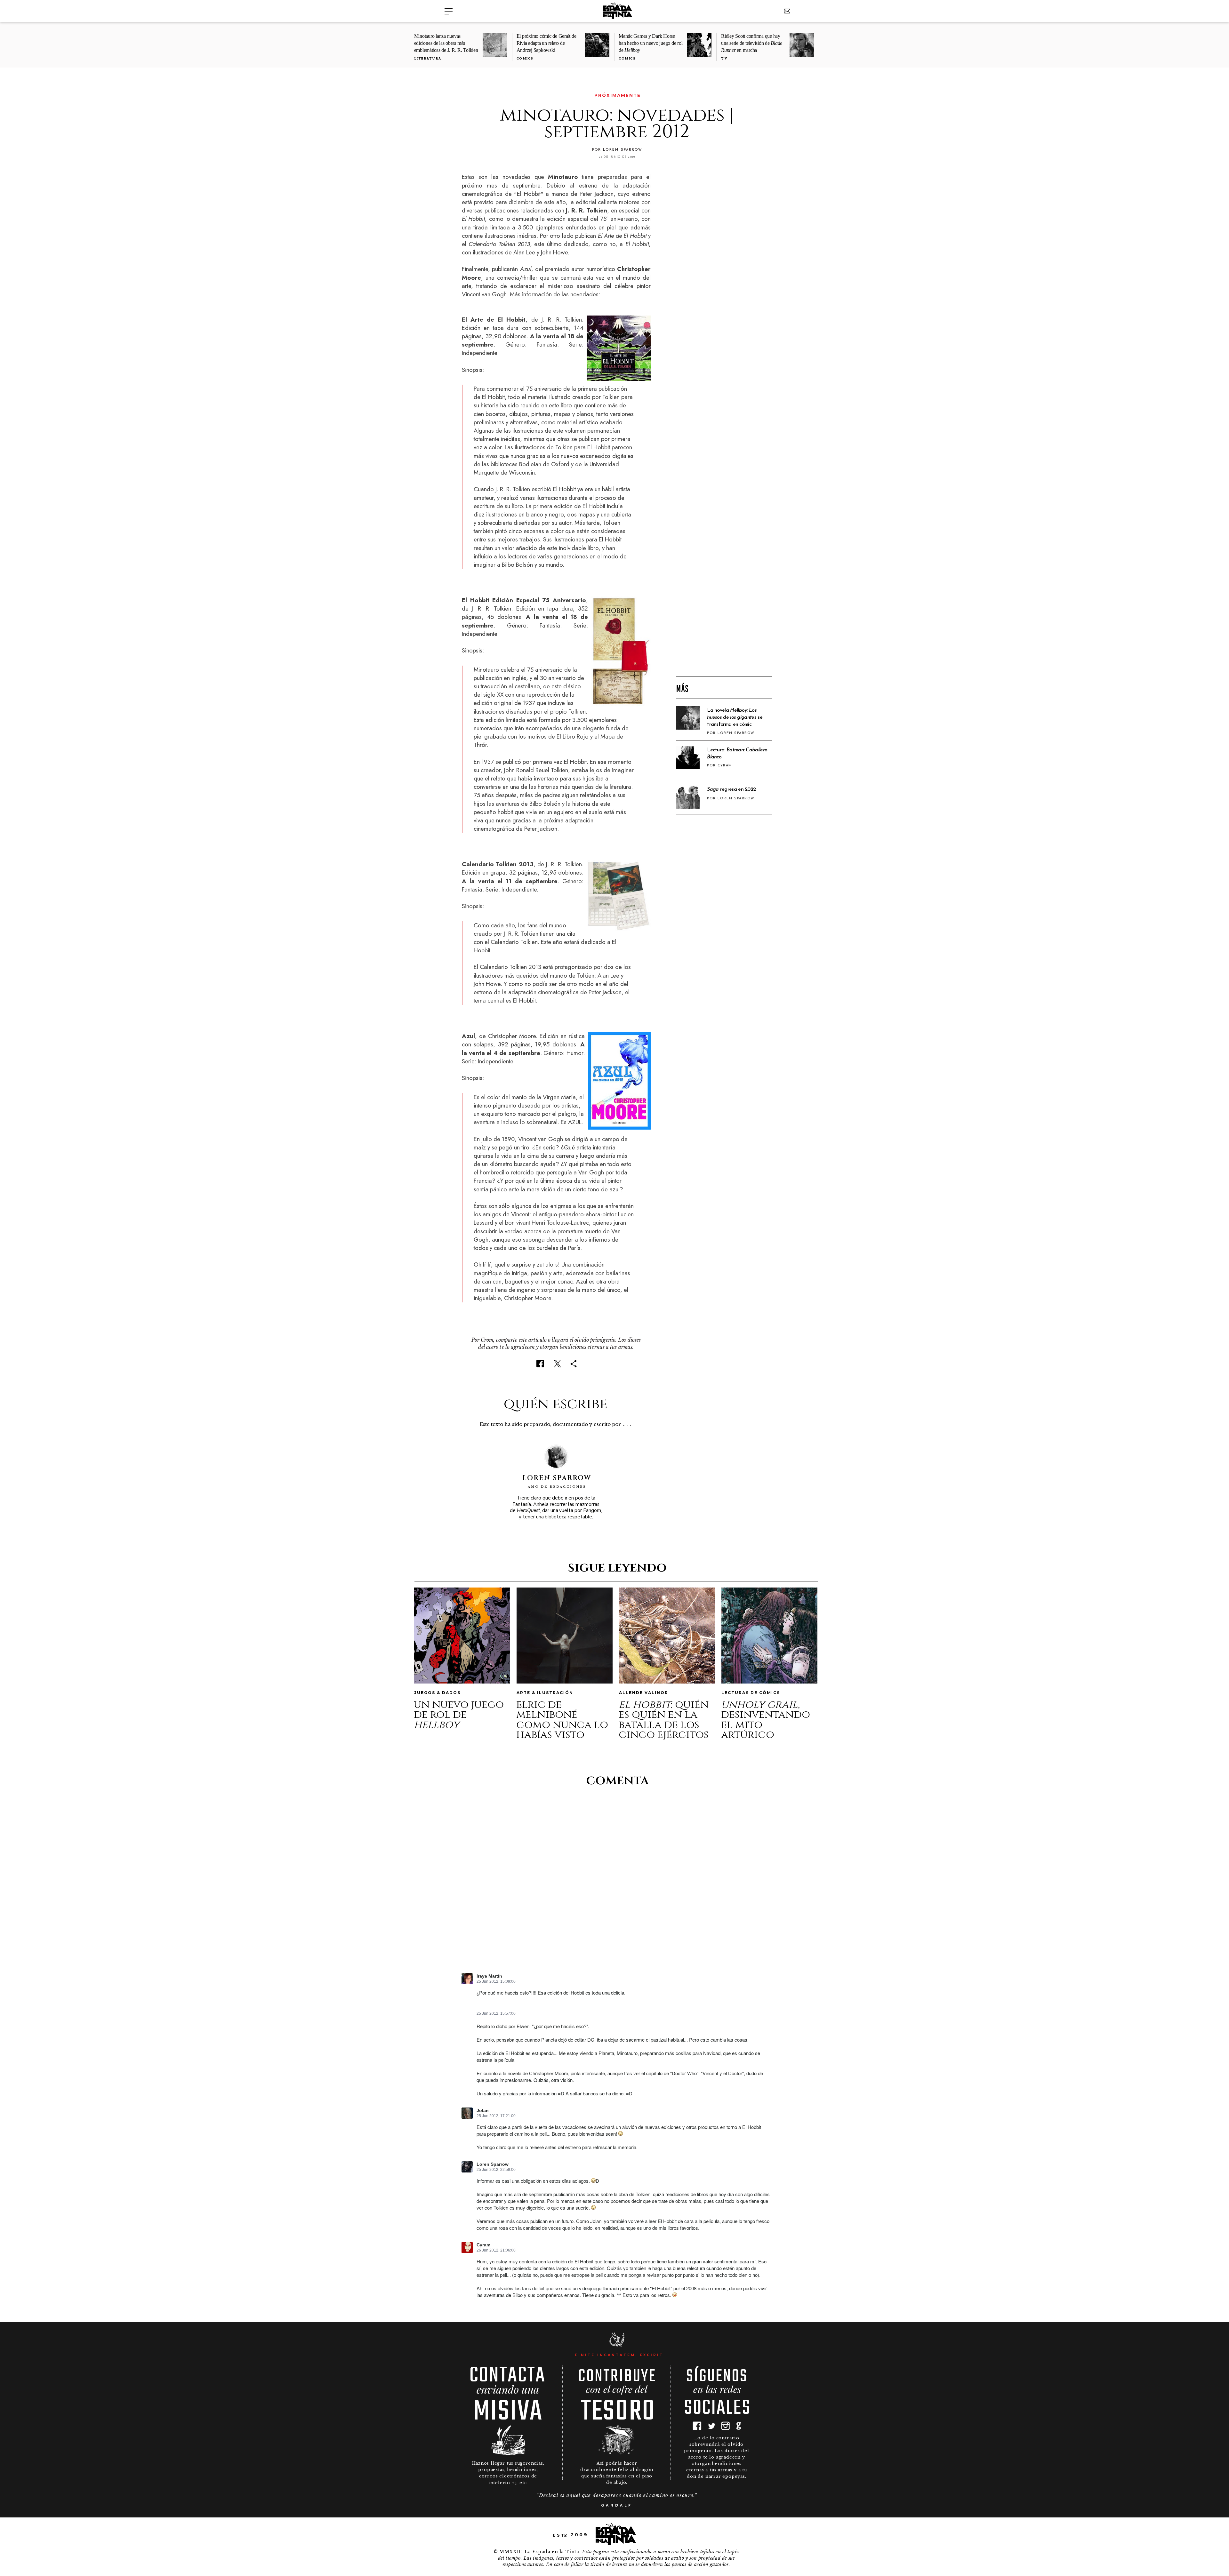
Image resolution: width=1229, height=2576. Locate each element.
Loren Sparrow (493, 2164)
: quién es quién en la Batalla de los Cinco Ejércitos (664, 1720)
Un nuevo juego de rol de (459, 1715)
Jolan (483, 2111)
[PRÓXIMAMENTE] (466, 96)
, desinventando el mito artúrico (766, 1720)
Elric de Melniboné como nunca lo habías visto (562, 1720)
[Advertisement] (724, 568)
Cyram (483, 2245)
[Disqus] (617, 1889)
